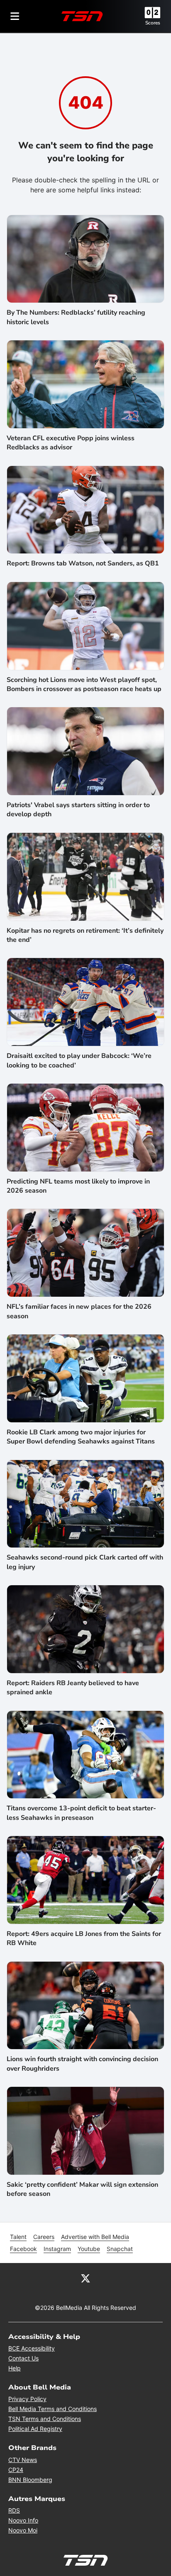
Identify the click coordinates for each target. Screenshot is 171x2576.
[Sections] (15, 16)
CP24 (16, 2470)
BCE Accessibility (32, 2348)
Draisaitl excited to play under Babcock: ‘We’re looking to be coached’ (79, 1060)
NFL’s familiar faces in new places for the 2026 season (79, 1311)
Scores (153, 23)
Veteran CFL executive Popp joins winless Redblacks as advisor (71, 443)
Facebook (23, 2249)
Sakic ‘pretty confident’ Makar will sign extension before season (82, 2189)
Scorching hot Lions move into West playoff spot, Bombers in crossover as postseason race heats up (84, 684)
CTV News (23, 2460)
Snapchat (120, 2249)
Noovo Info (23, 2520)
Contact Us (23, 2358)
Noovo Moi (23, 2530)
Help (15, 2368)
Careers (44, 2237)
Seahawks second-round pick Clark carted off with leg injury (85, 1562)
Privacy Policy (27, 2399)
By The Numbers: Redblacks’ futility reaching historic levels (76, 317)
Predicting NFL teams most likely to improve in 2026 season (78, 1186)
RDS (14, 2510)
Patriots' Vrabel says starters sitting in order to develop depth (78, 810)
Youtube (89, 2249)
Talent (18, 2237)
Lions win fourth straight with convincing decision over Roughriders (82, 2064)
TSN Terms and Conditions (45, 2419)
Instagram (57, 2249)
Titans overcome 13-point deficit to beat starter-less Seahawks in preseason (81, 1813)
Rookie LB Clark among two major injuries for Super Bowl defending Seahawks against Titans (81, 1437)
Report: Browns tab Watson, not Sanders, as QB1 (83, 563)
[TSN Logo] (82, 16)
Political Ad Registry (35, 2429)
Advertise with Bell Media (95, 2237)
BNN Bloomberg (30, 2480)
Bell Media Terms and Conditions (53, 2409)
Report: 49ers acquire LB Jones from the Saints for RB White (84, 1938)
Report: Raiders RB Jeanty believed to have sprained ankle (73, 1688)
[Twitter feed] (85, 2278)
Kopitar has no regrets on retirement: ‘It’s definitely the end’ (85, 935)
